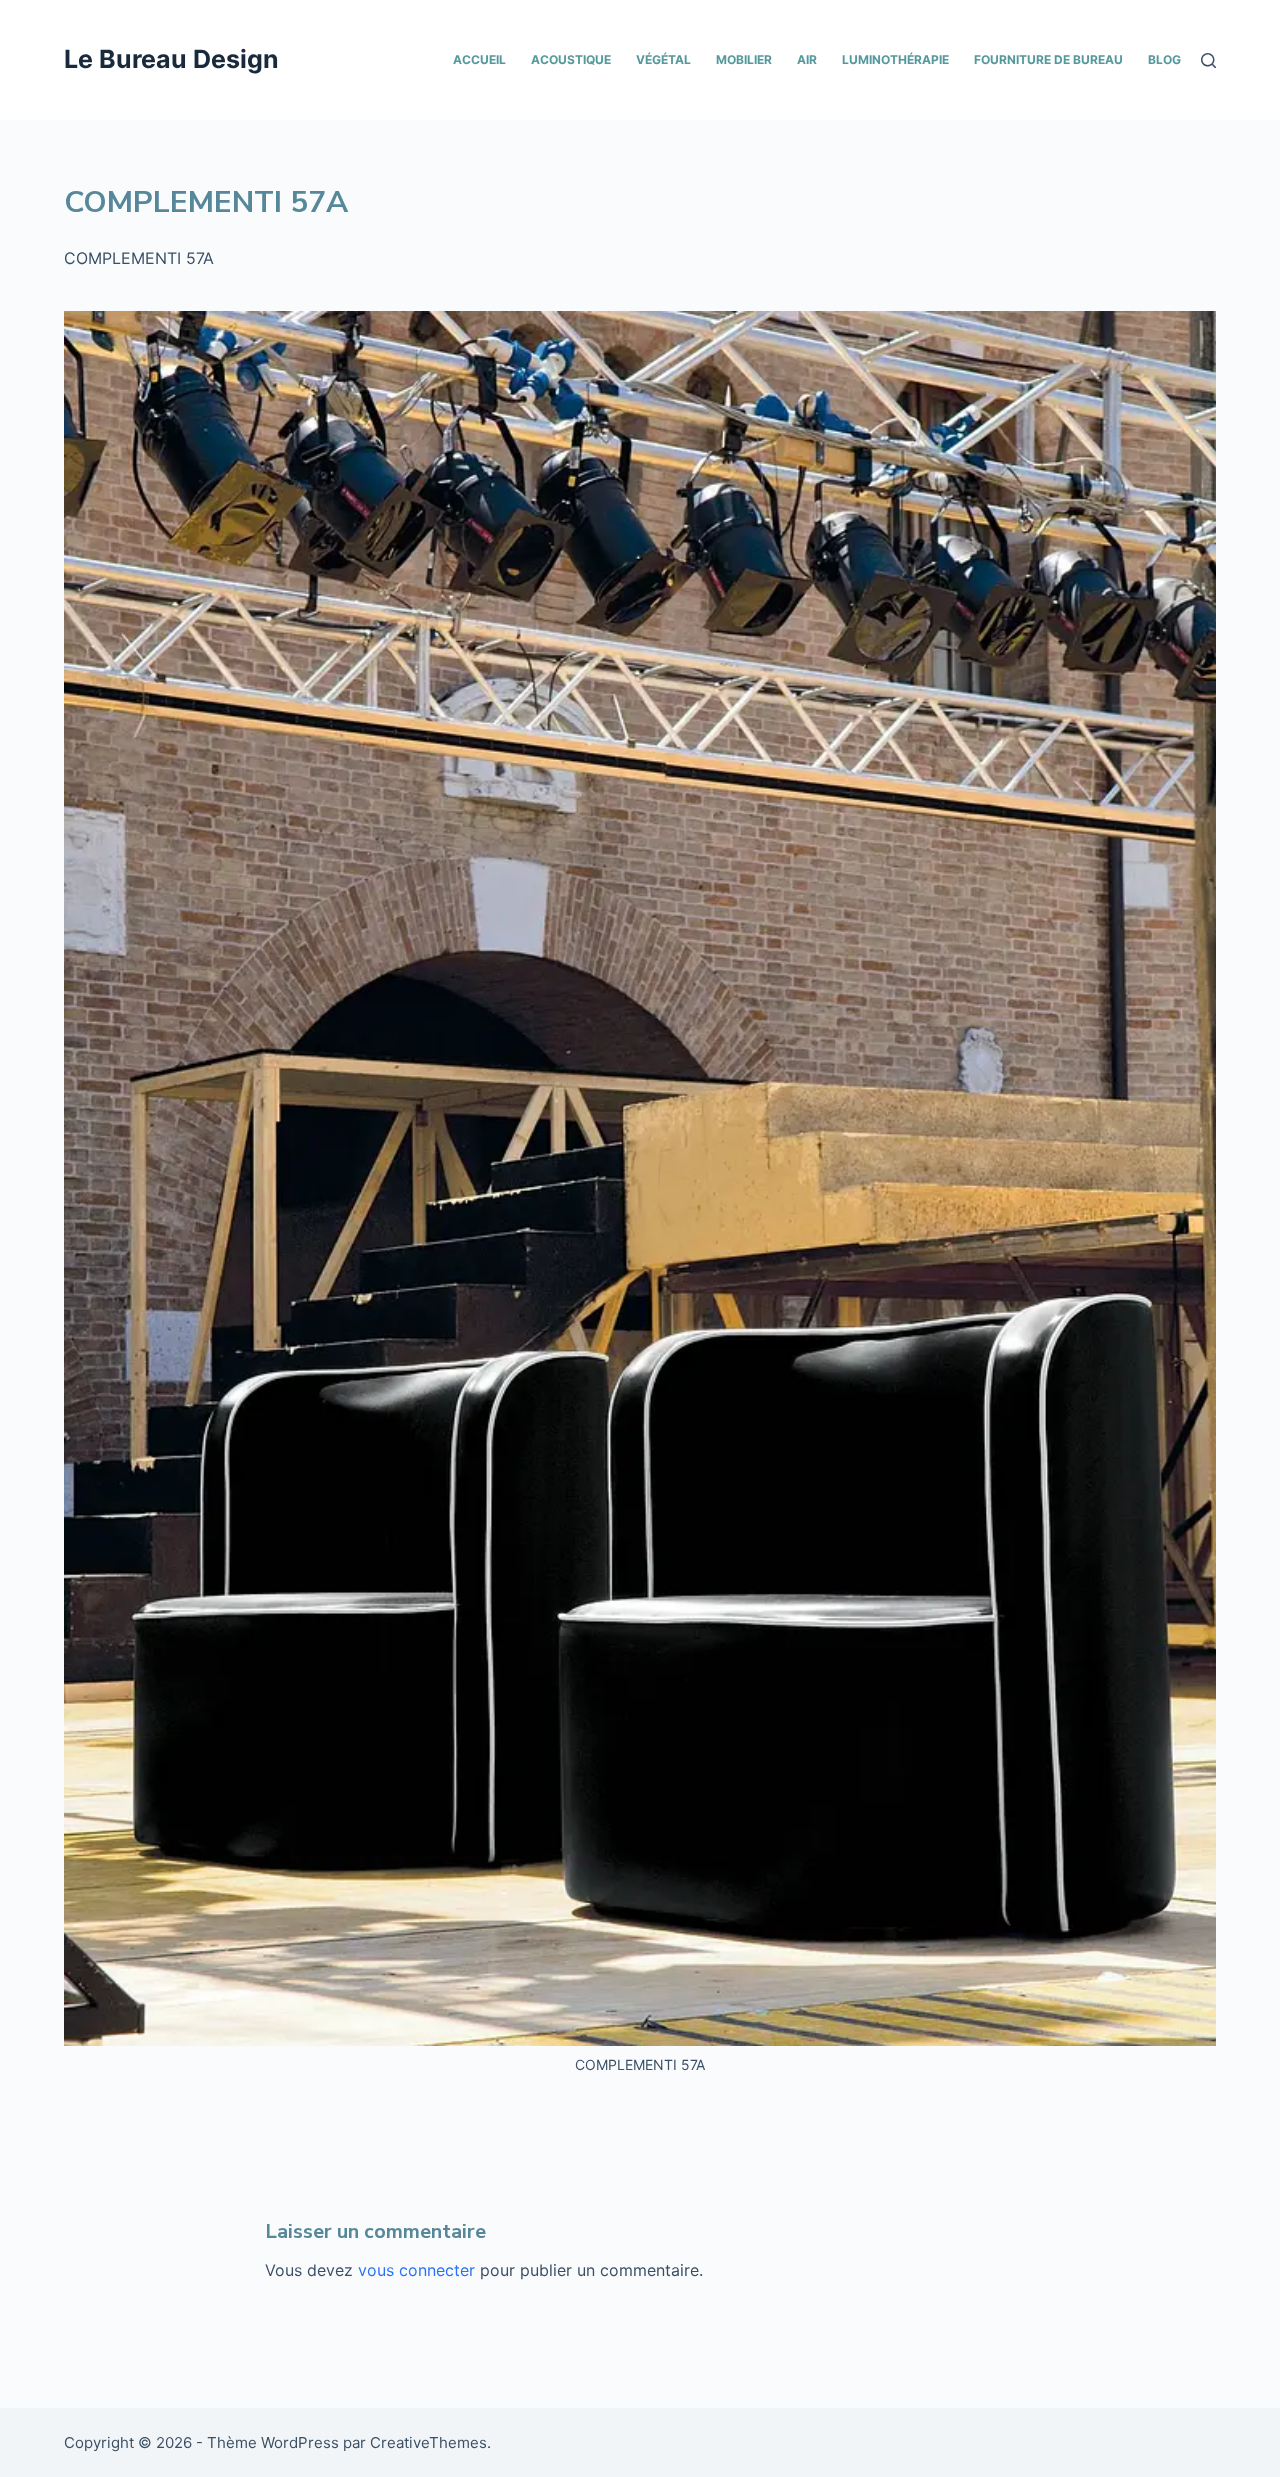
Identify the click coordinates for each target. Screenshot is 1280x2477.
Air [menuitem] (807, 59)
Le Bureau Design (171, 59)
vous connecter (416, 2270)
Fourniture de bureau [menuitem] (1048, 59)
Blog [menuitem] (1164, 59)
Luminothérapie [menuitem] (895, 59)
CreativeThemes (428, 2442)
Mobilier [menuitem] (744, 59)
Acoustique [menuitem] (571, 59)
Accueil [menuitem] (479, 59)
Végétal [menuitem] (663, 59)
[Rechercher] (1208, 60)
